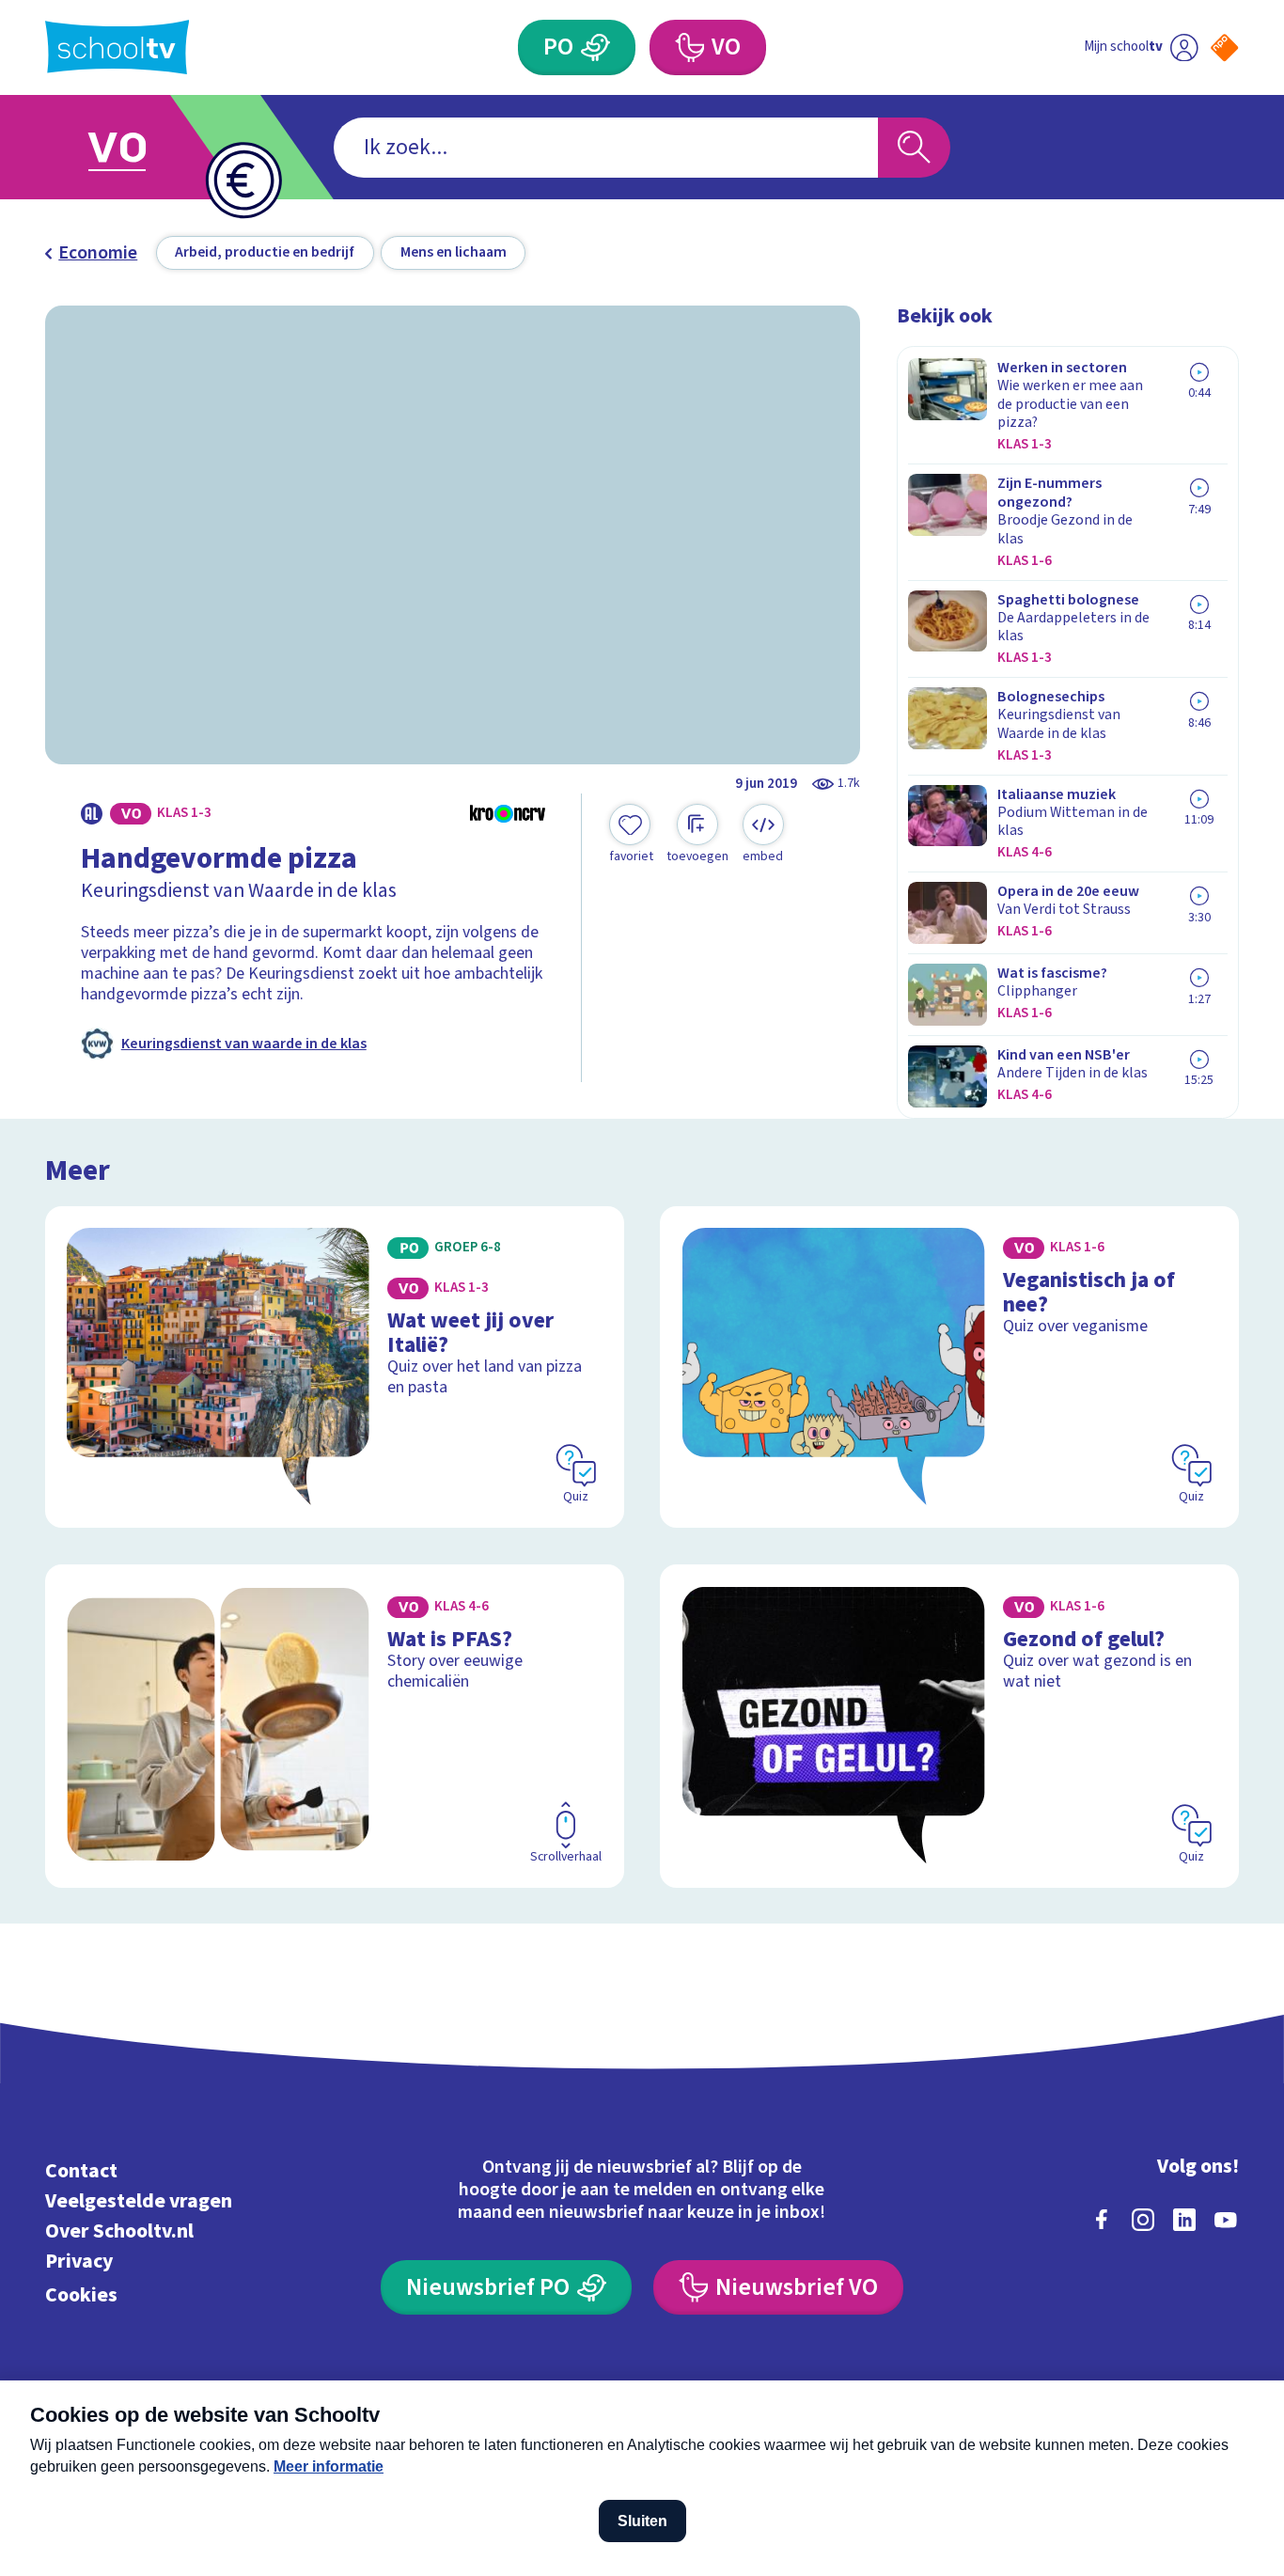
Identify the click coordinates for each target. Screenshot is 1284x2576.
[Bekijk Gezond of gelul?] (949, 1726)
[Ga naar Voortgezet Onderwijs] (138, 147)
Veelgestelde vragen (139, 2201)
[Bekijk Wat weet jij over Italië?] (335, 1367)
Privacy (79, 2262)
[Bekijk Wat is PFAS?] (335, 1726)
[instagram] (1143, 2220)
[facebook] (1102, 2220)
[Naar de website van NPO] (1224, 47)
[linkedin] (1184, 2220)
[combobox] (606, 148)
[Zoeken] (914, 148)
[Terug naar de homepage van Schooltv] (117, 47)
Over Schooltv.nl (119, 2231)
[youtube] (1226, 2220)
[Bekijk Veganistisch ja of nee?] (949, 1367)
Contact (81, 2171)
